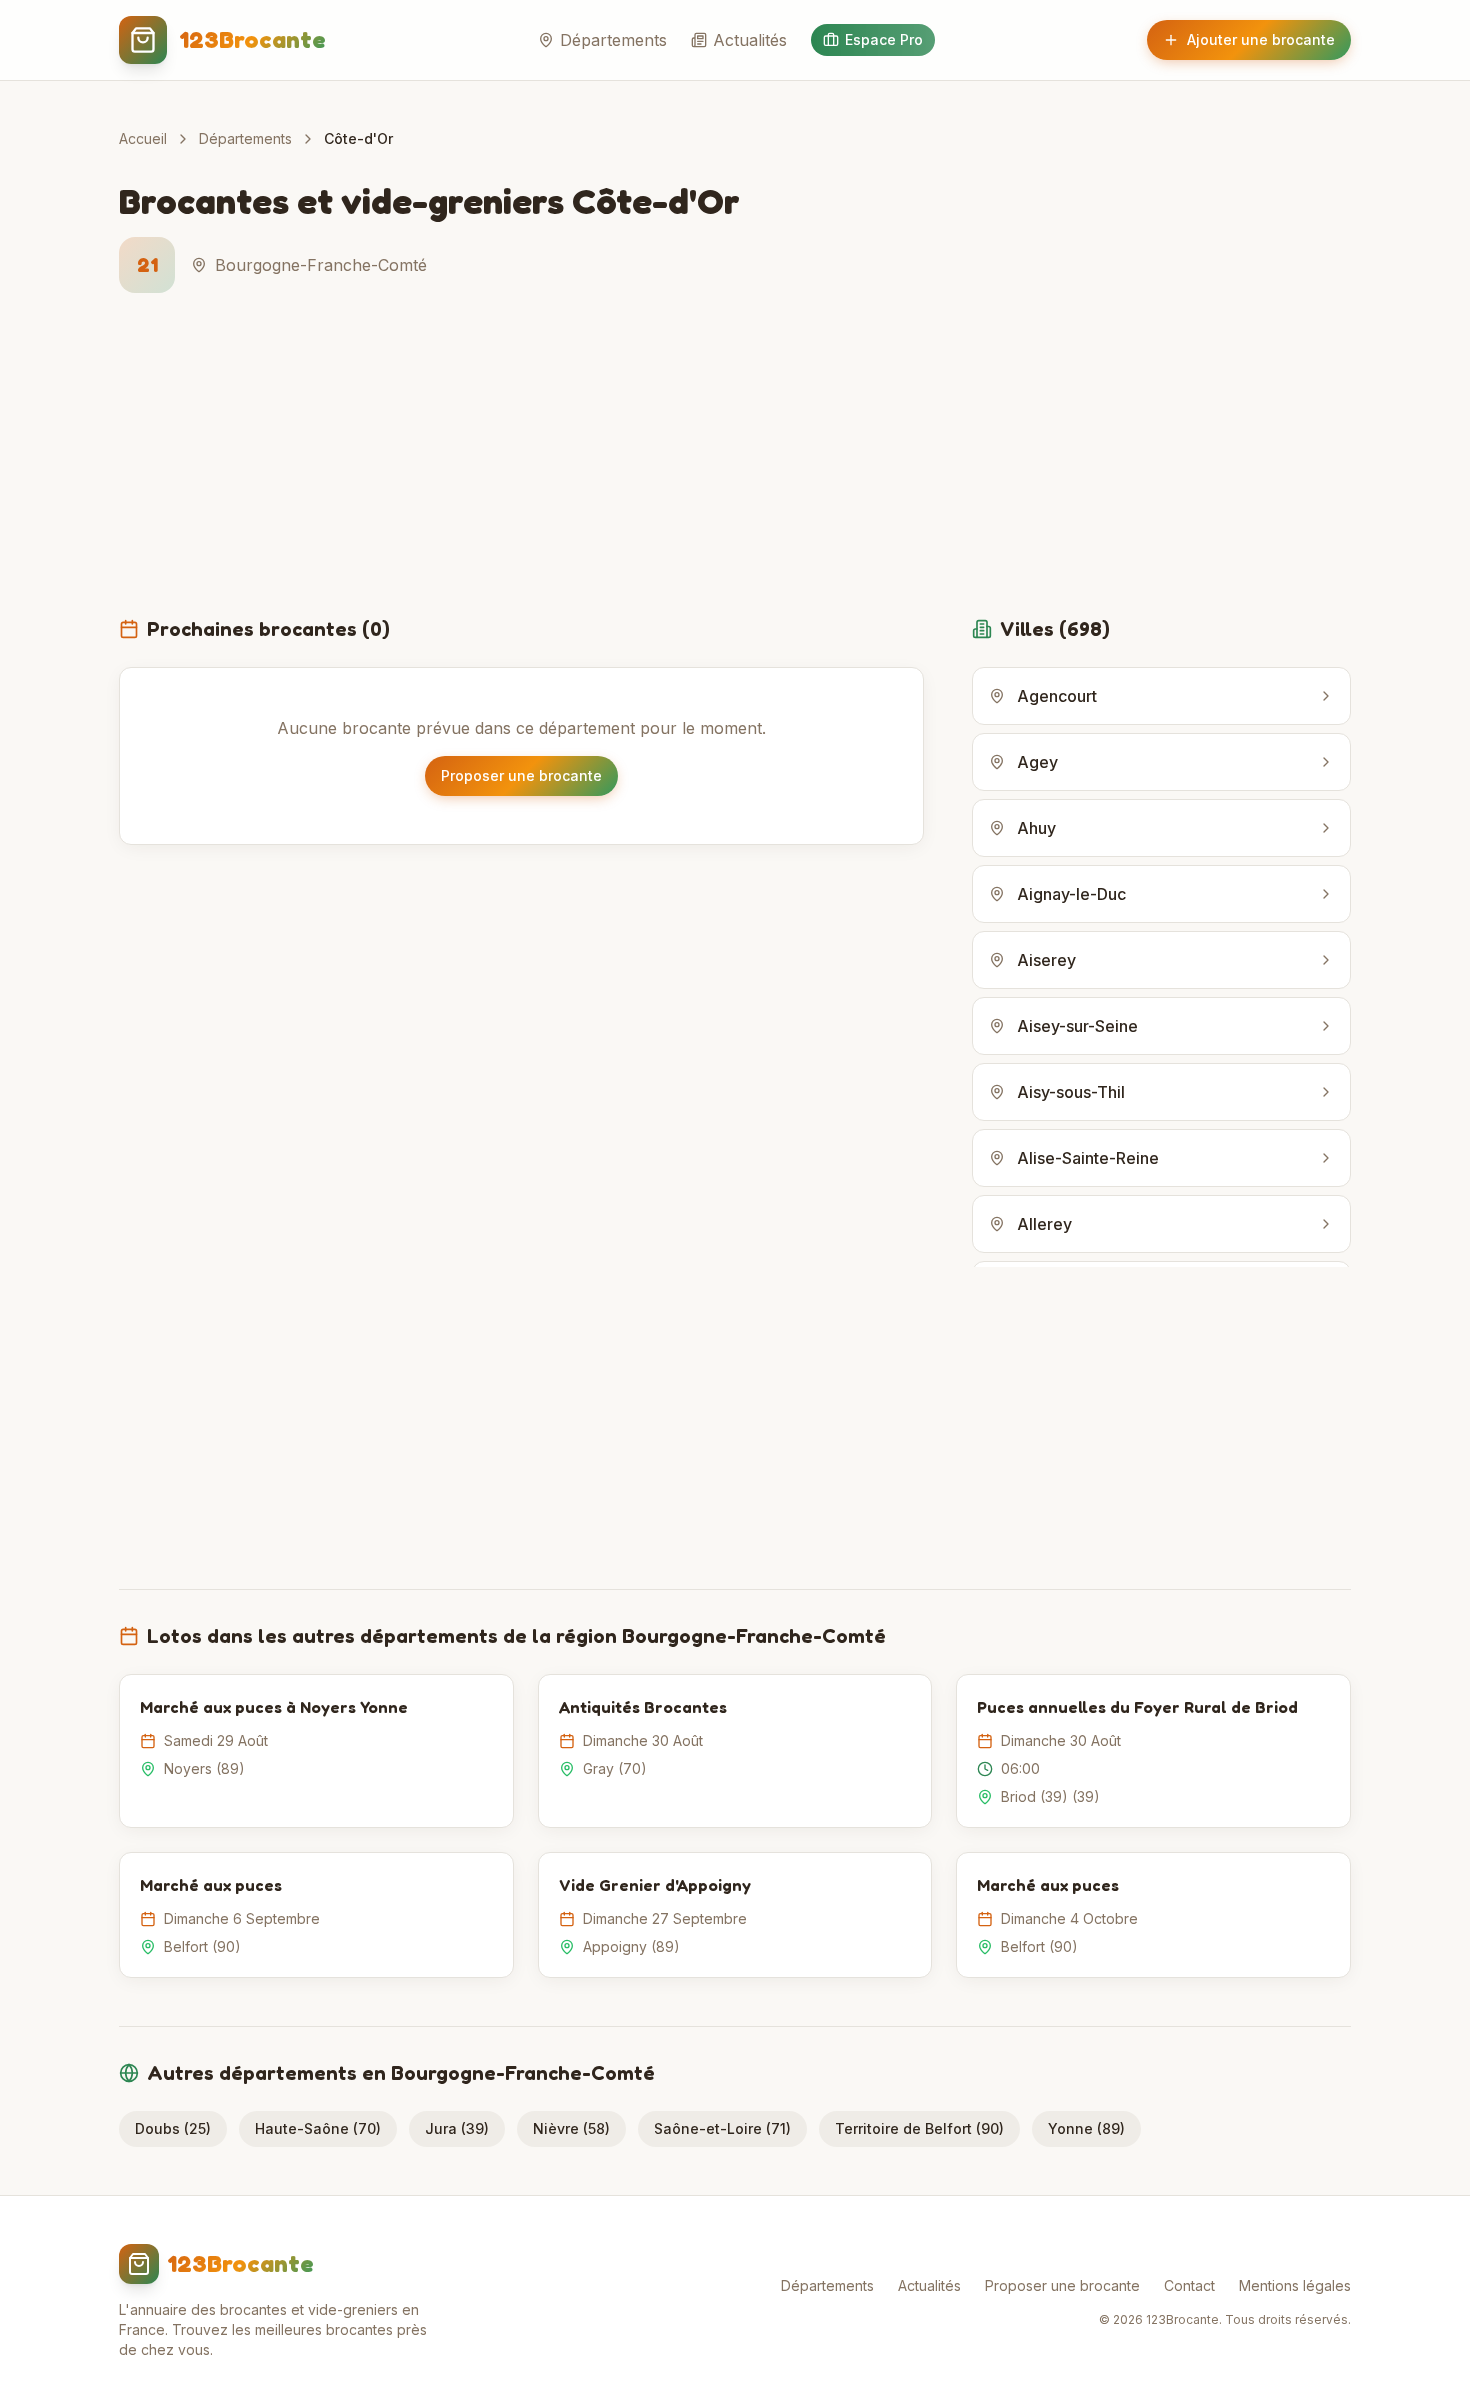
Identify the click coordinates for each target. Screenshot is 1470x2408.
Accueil (143, 138)
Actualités (750, 40)
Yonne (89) (1086, 2128)
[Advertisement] (735, 466)
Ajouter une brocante (1261, 39)
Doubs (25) (173, 2128)
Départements (613, 40)
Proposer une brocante (521, 775)
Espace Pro (884, 39)
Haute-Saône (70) (318, 2128)
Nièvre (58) (571, 2128)
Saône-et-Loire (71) (722, 2128)
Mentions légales (1295, 2285)
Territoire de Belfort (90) (919, 2128)
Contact (1189, 2285)
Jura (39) (457, 2128)
